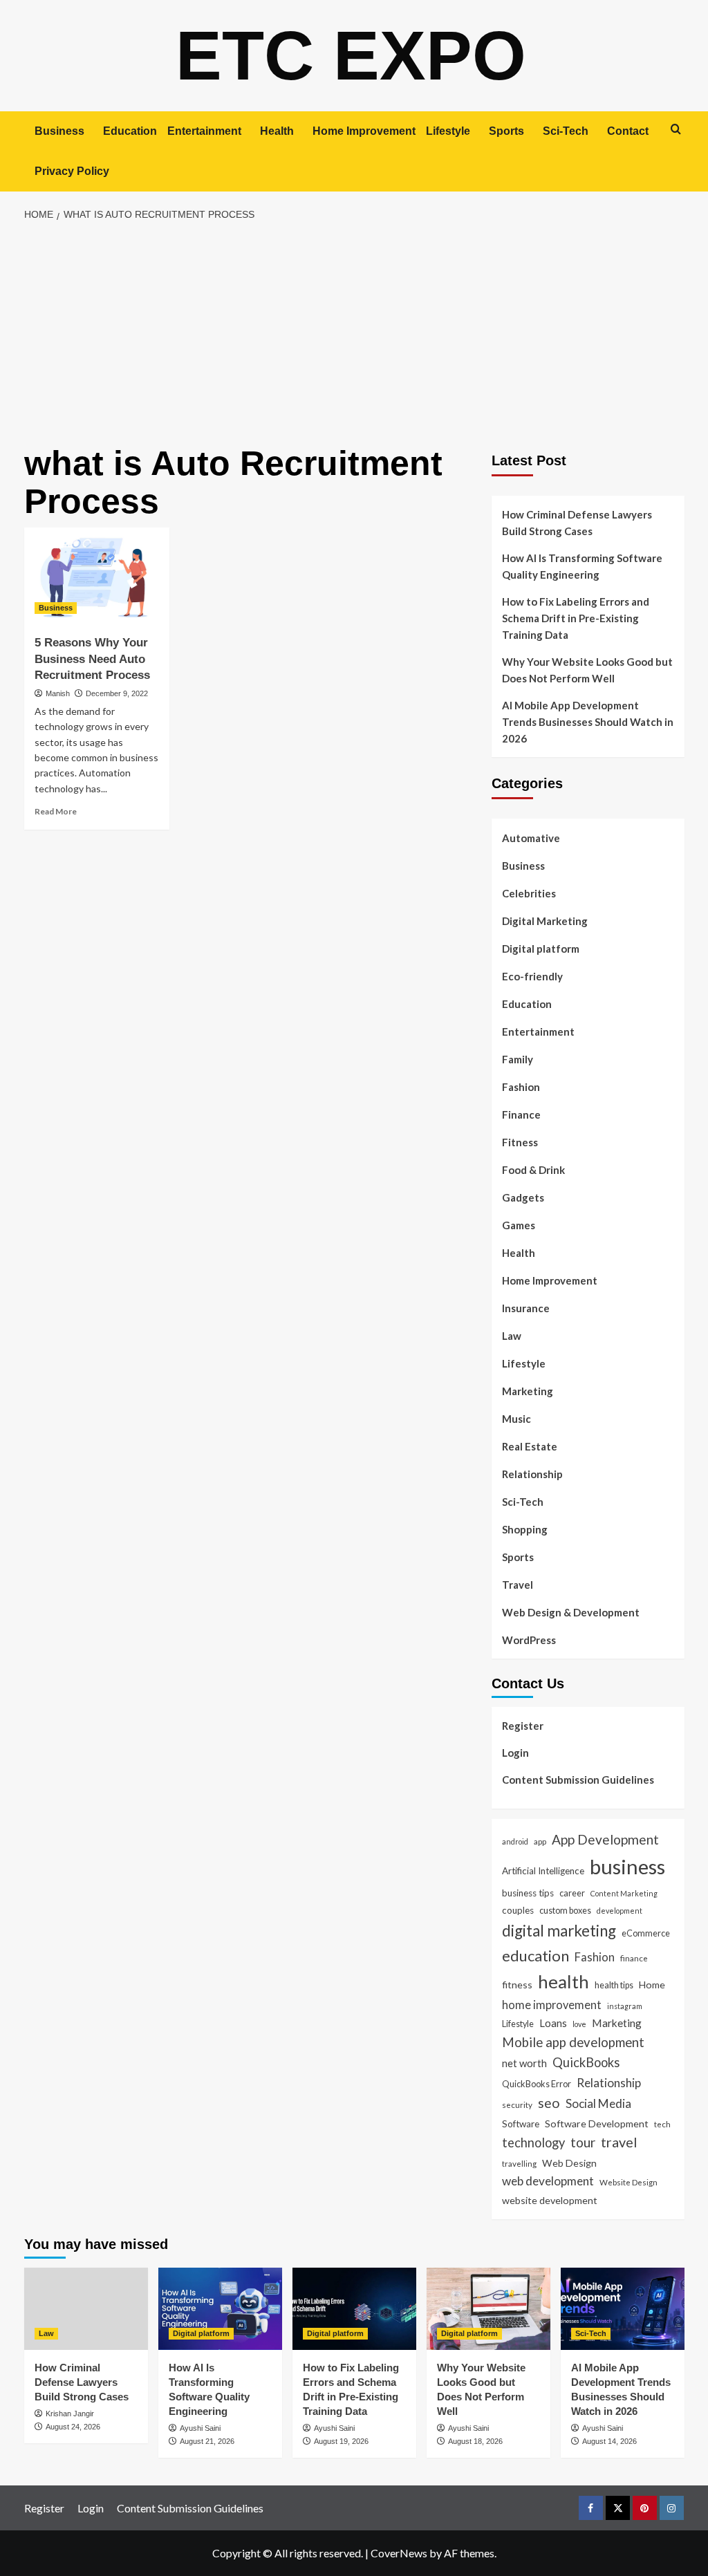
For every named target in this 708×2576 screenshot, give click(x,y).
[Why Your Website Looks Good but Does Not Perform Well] (488, 2309)
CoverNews (399, 2553)
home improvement (552, 2005)
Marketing (528, 1391)
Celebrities (529, 893)
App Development (605, 1839)
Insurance (526, 1308)
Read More (56, 811)
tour (583, 2142)
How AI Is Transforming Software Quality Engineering (582, 566)
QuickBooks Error (537, 2084)
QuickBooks (586, 2062)
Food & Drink (533, 1170)
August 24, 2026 (73, 2427)
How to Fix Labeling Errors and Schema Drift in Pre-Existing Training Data (576, 618)
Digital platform (541, 949)
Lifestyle (448, 131)
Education (130, 131)
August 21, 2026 (207, 2441)
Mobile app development (573, 2042)
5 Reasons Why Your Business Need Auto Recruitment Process (92, 659)
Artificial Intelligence (543, 1871)
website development (550, 2200)
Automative (531, 838)
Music (516, 1419)
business (627, 1866)
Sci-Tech (566, 131)
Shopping (525, 1529)
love (579, 2024)
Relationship (532, 1474)
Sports (506, 131)
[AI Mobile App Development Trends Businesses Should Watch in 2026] (623, 2309)
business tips (528, 1893)
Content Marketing (624, 1893)
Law (512, 1336)
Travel (518, 1585)
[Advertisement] (354, 334)
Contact (628, 131)
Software (521, 2124)
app (540, 1841)
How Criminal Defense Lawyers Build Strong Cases (577, 523)
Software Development (597, 2124)
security (517, 2104)
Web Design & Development (571, 1612)
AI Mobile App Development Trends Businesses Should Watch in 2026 (588, 722)
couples (518, 1910)
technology (533, 2143)
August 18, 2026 (475, 2441)
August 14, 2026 (609, 2441)
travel (619, 2142)
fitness (517, 1985)
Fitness (520, 1142)
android (515, 1841)
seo (549, 2103)
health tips (614, 1985)
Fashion (521, 1087)
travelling (519, 2163)
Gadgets (523, 1197)
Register (523, 1726)
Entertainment (204, 131)
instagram (625, 2006)
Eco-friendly (532, 976)
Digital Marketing (545, 921)
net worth (524, 2063)
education (535, 1956)
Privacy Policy (72, 171)
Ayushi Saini (200, 2428)
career (572, 1893)
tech (662, 2124)
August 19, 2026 (341, 2441)
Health (277, 131)
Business (59, 131)
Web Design (569, 2163)
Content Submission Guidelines (578, 1780)
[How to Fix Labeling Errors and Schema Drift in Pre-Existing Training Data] (354, 2309)
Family (518, 1059)
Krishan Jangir (70, 2414)
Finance (521, 1114)
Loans (553, 2023)
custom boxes (565, 1910)
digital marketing (559, 1931)
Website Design (628, 2182)
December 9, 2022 (117, 693)
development (619, 1911)
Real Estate (530, 1446)
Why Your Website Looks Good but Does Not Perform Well (587, 670)
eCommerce (646, 1933)
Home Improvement (364, 131)
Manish (58, 693)
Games (519, 1225)
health (563, 1981)
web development (548, 2181)
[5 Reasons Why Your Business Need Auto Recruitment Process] (97, 576)
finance (634, 1958)
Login (515, 1753)
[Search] (676, 129)
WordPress (529, 1640)
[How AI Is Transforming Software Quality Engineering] (220, 2309)
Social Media (598, 2103)
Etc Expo (351, 55)
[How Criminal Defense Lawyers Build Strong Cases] (86, 2309)
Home (652, 1985)
